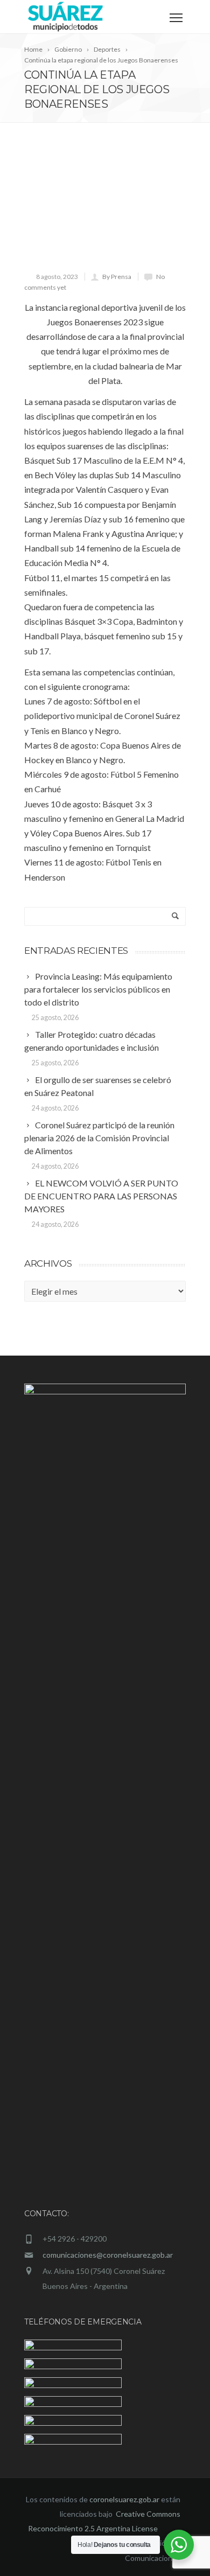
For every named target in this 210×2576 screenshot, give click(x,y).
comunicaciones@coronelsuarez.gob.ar (108, 2255)
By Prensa (117, 277)
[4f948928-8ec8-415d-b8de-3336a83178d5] (105, 207)
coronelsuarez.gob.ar (124, 2499)
